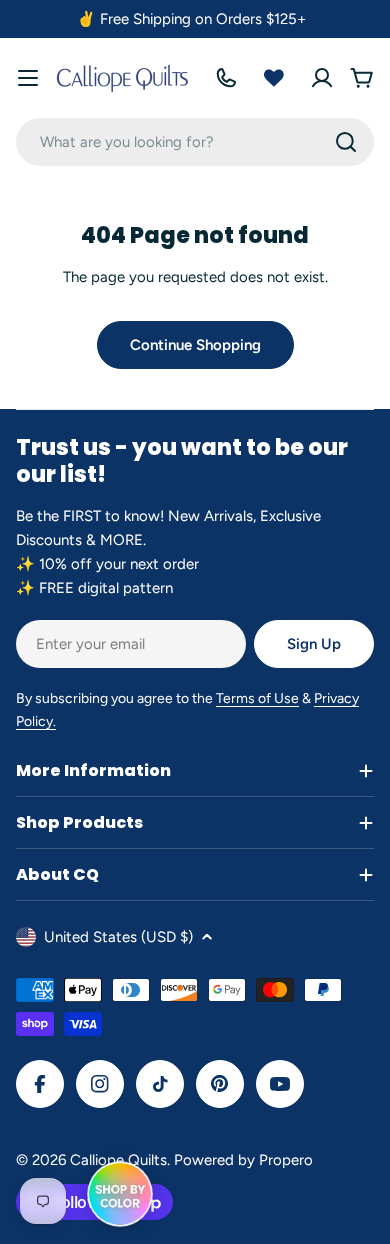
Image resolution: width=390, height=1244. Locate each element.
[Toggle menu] (28, 78)
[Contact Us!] (226, 78)
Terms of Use (257, 698)
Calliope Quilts (118, 1160)
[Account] (322, 78)
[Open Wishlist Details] (274, 78)
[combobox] (195, 142)
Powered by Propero (243, 1160)
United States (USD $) (118, 937)
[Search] (346, 142)
